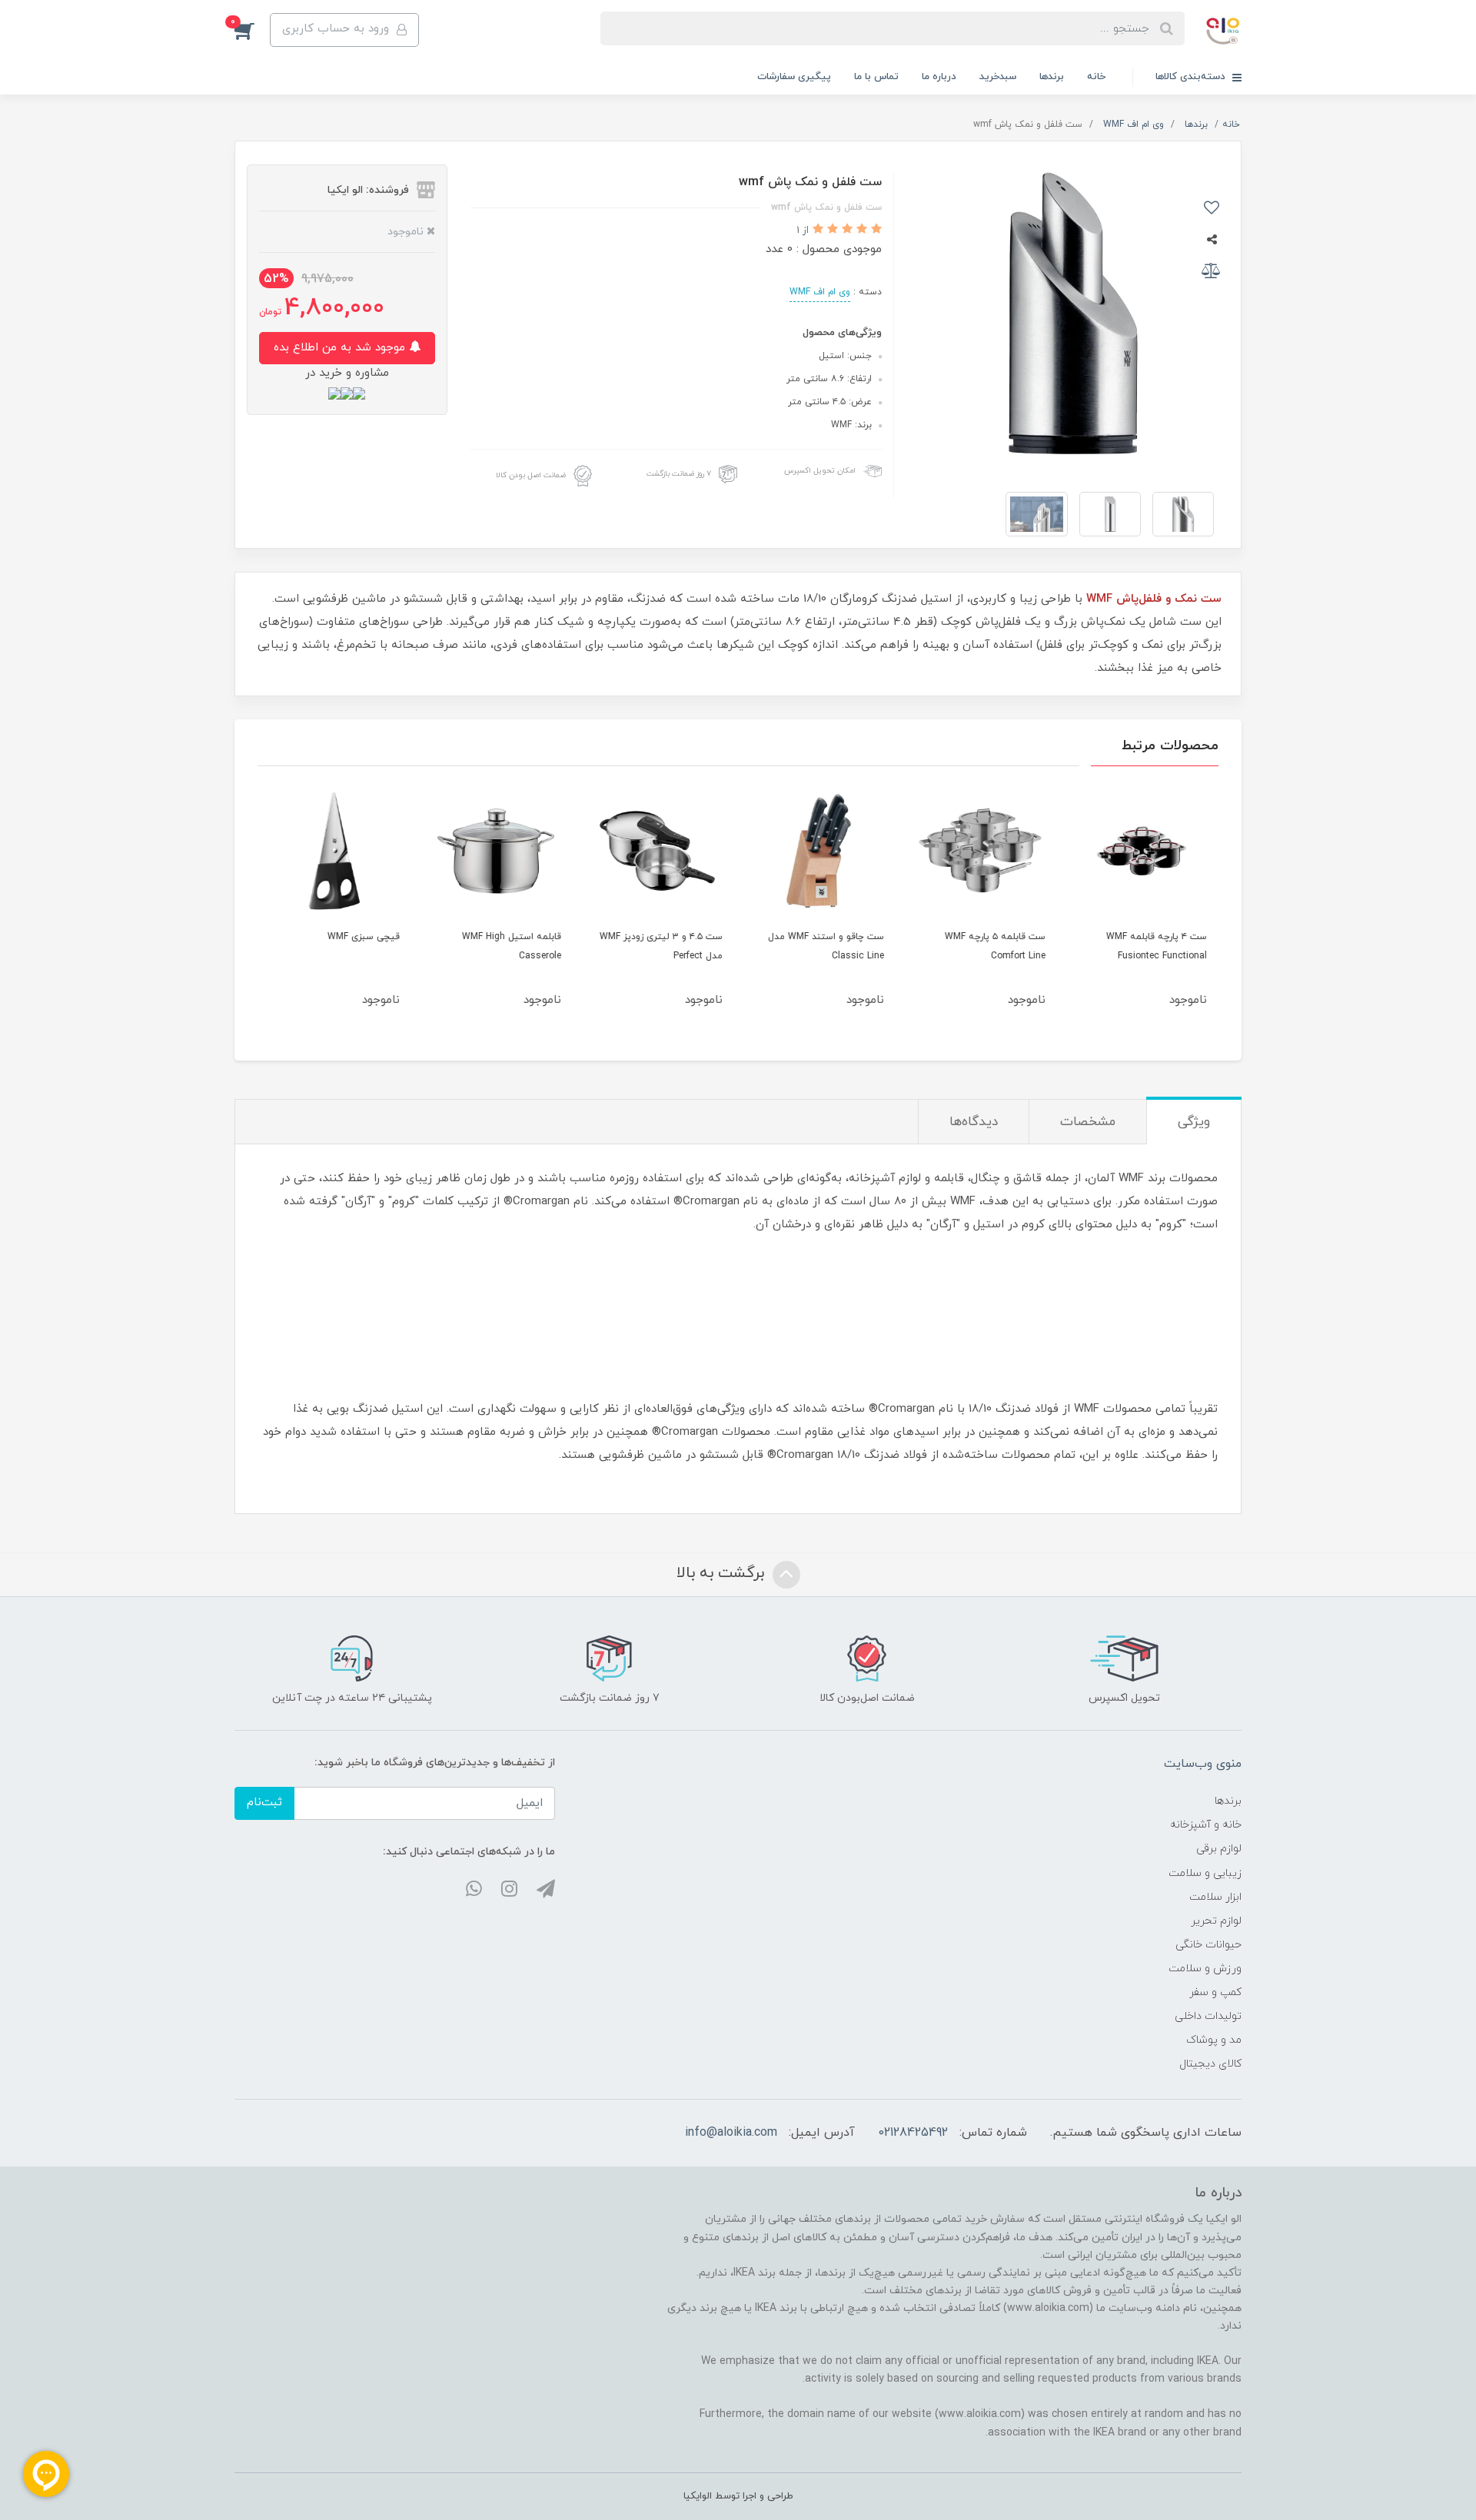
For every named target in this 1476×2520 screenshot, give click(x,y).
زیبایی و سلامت (1205, 1873)
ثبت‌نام (264, 1803)
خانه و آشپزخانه (1206, 1825)
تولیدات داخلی (1208, 2016)
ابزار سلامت (1215, 1897)
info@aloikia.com (731, 2133)
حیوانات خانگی (1208, 1945)
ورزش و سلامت (1205, 1969)
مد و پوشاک (1214, 2040)
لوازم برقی (1219, 1849)
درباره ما (939, 77)
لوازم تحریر (1216, 1921)
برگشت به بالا (723, 1573)
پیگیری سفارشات (794, 77)
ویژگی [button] (1194, 1122)
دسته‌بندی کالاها (1192, 77)
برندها (1052, 77)
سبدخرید (998, 77)
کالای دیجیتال (1210, 2064)
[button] (252, 30)
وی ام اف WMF (820, 292)
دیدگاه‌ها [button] (974, 1122)
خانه (1096, 77)
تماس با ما (876, 77)
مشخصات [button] (1088, 1122)
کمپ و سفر (1215, 1992)
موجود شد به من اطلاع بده (341, 348)
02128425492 (913, 2133)
